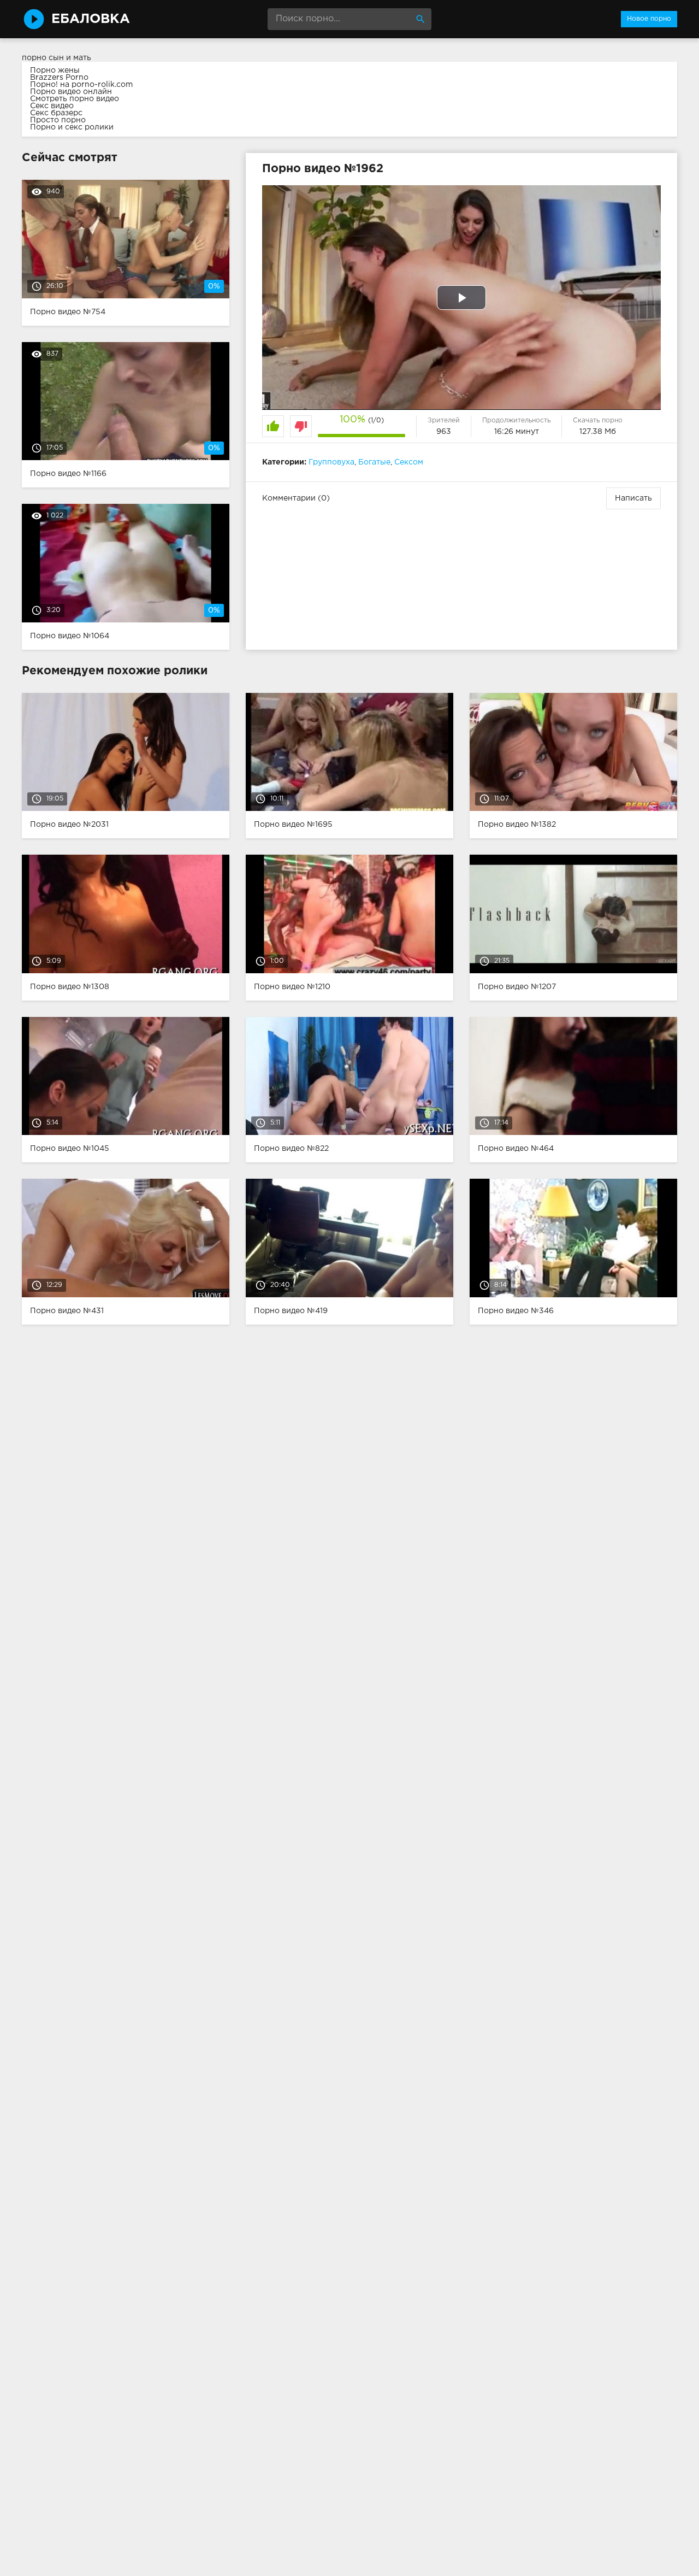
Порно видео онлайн (71, 92)
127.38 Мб (598, 432)
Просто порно (58, 120)
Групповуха (331, 462)
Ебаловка (91, 19)
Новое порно (649, 19)
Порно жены (55, 70)
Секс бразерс (56, 113)
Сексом (409, 462)
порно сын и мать (57, 58)
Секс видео (52, 106)
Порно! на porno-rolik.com (81, 85)
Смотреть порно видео (75, 99)
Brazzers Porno (59, 78)
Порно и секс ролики (72, 127)
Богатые (374, 462)
